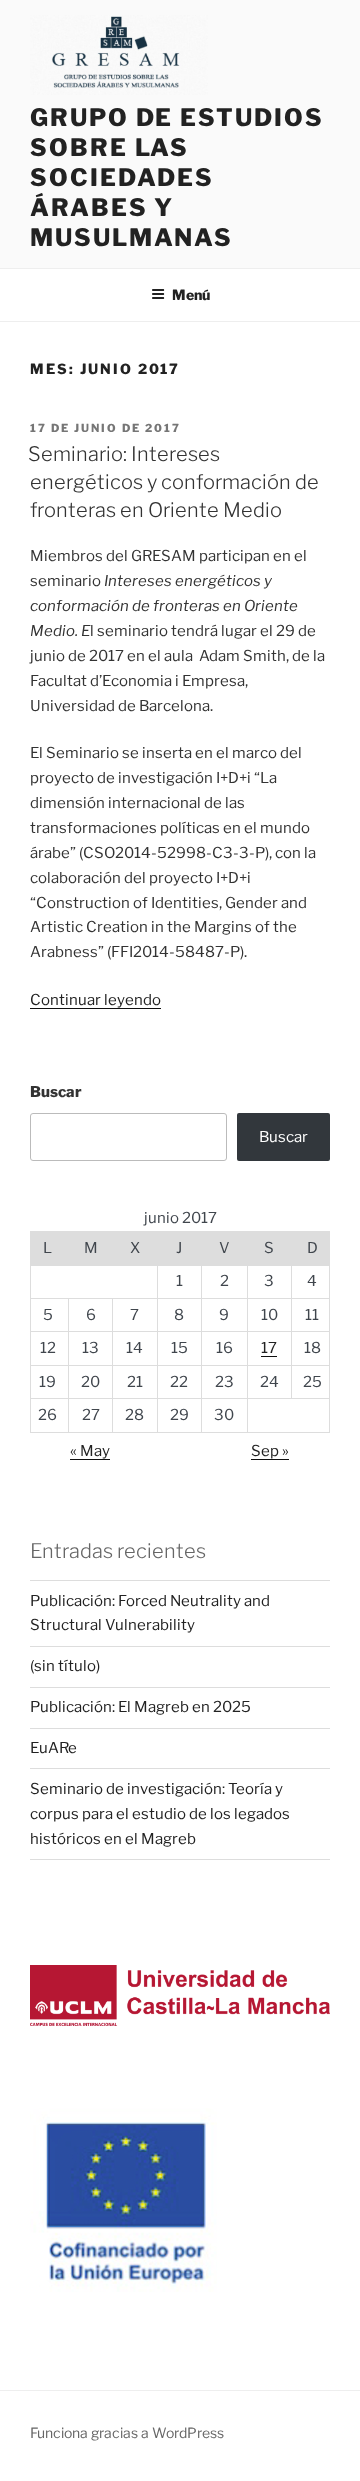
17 (269, 1348)
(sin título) (65, 1666)
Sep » (270, 1451)
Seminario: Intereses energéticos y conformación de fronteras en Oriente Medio (173, 482)
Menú (191, 294)
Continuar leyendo (95, 1000)
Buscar (56, 1092)
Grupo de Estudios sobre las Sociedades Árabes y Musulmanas (177, 177)
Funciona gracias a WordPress (127, 2432)
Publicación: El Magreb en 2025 (140, 1707)
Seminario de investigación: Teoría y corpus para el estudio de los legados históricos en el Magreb (160, 1814)
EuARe (53, 1748)
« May (90, 1451)
